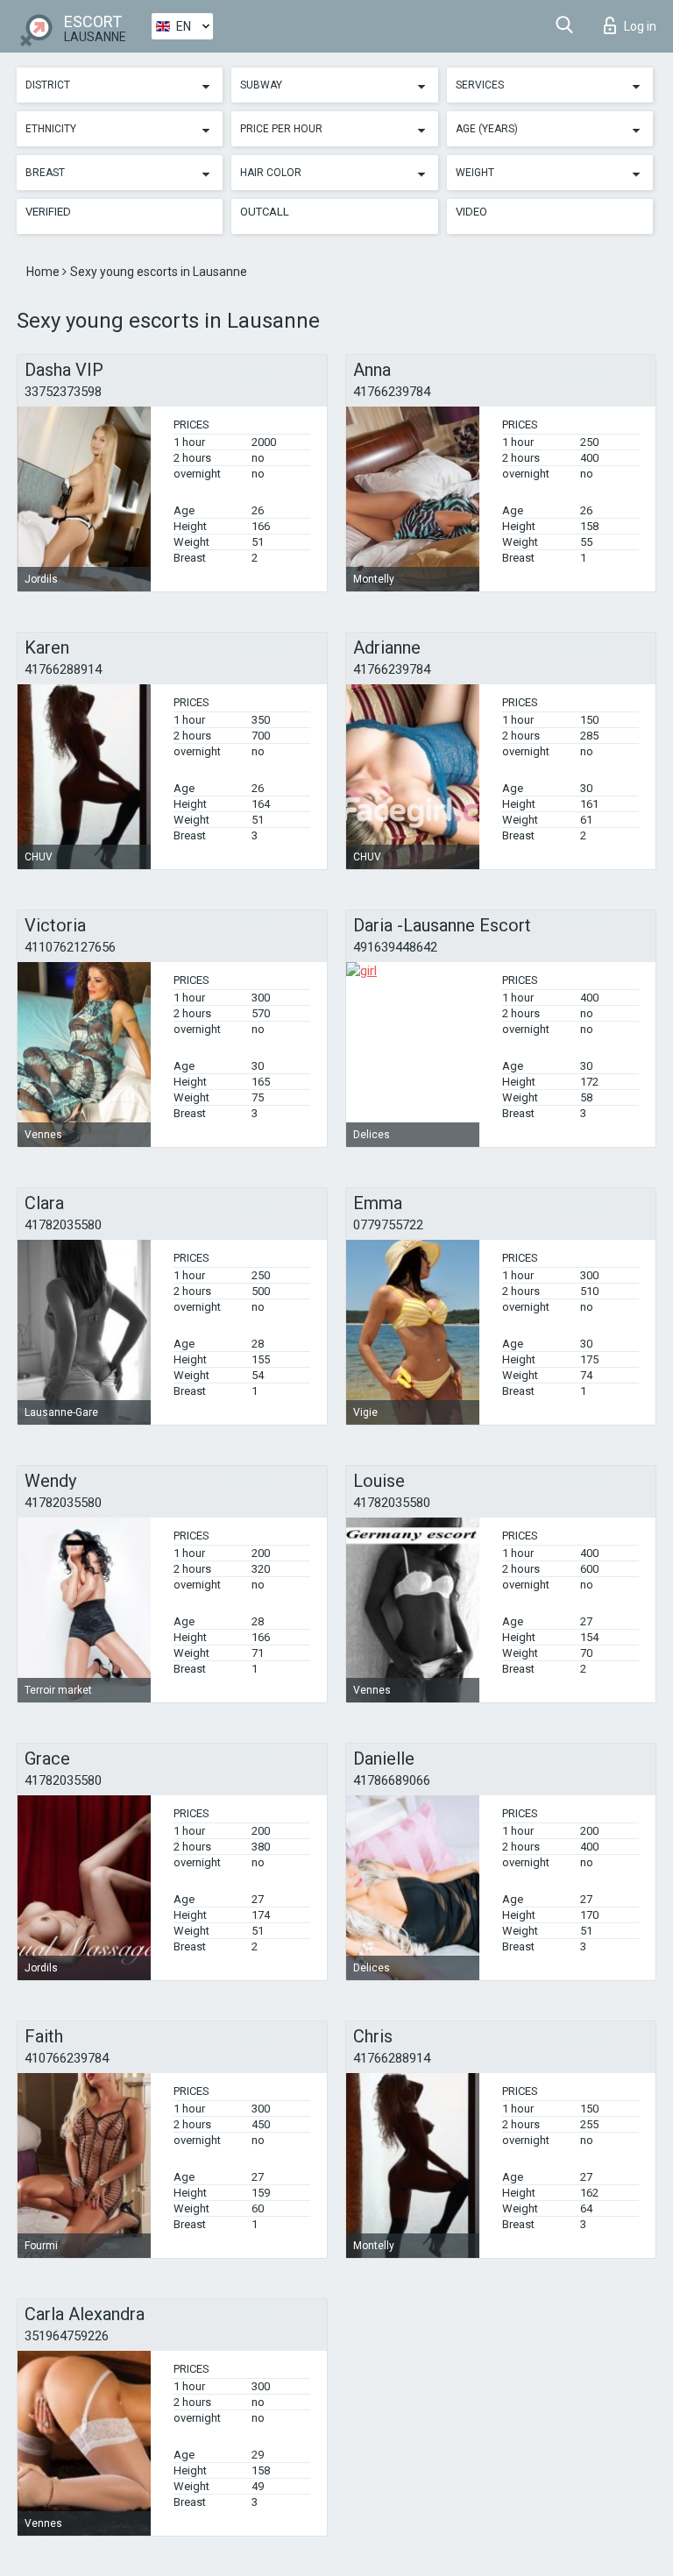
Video (471, 212)
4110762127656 (70, 947)
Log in (640, 26)
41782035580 (63, 1225)
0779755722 (388, 1225)
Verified (48, 212)
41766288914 (63, 669)
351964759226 (67, 2336)
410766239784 (67, 2058)
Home (44, 272)
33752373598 (63, 392)
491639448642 (395, 947)
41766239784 (392, 392)
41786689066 (392, 1780)
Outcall (265, 212)
